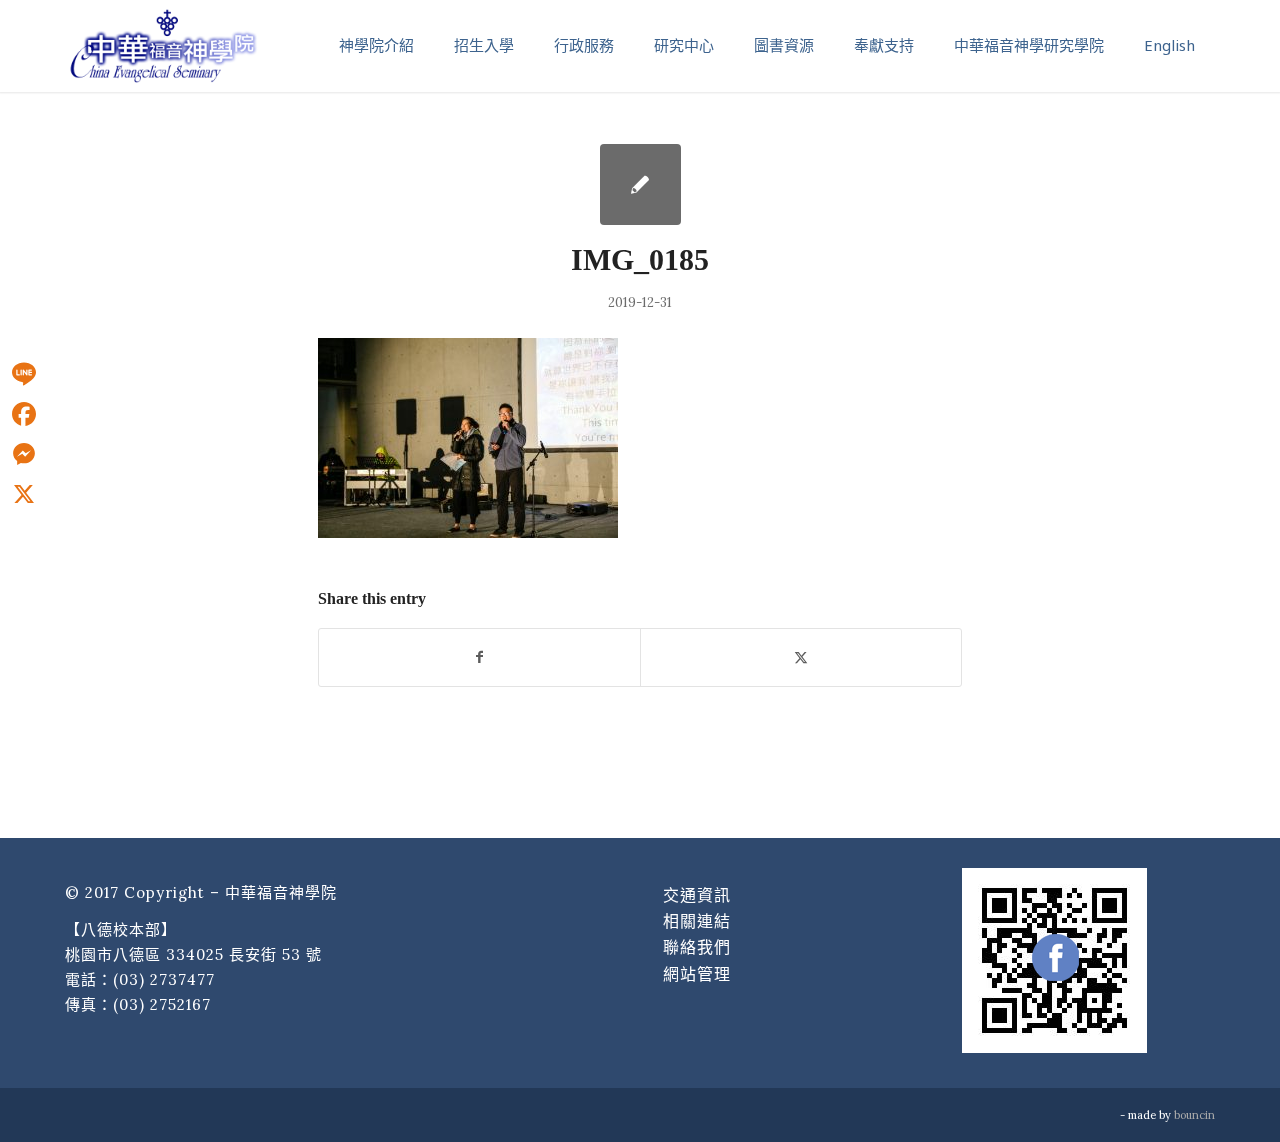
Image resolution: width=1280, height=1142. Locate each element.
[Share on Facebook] (479, 657)
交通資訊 (697, 895)
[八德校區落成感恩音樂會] (640, 184)
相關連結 (697, 921)
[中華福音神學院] (163, 45)
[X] (24, 494)
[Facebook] (24, 414)
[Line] (24, 374)
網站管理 (697, 974)
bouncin (1194, 1115)
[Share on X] (801, 657)
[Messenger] (24, 454)
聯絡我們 (697, 947)
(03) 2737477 (164, 979)
